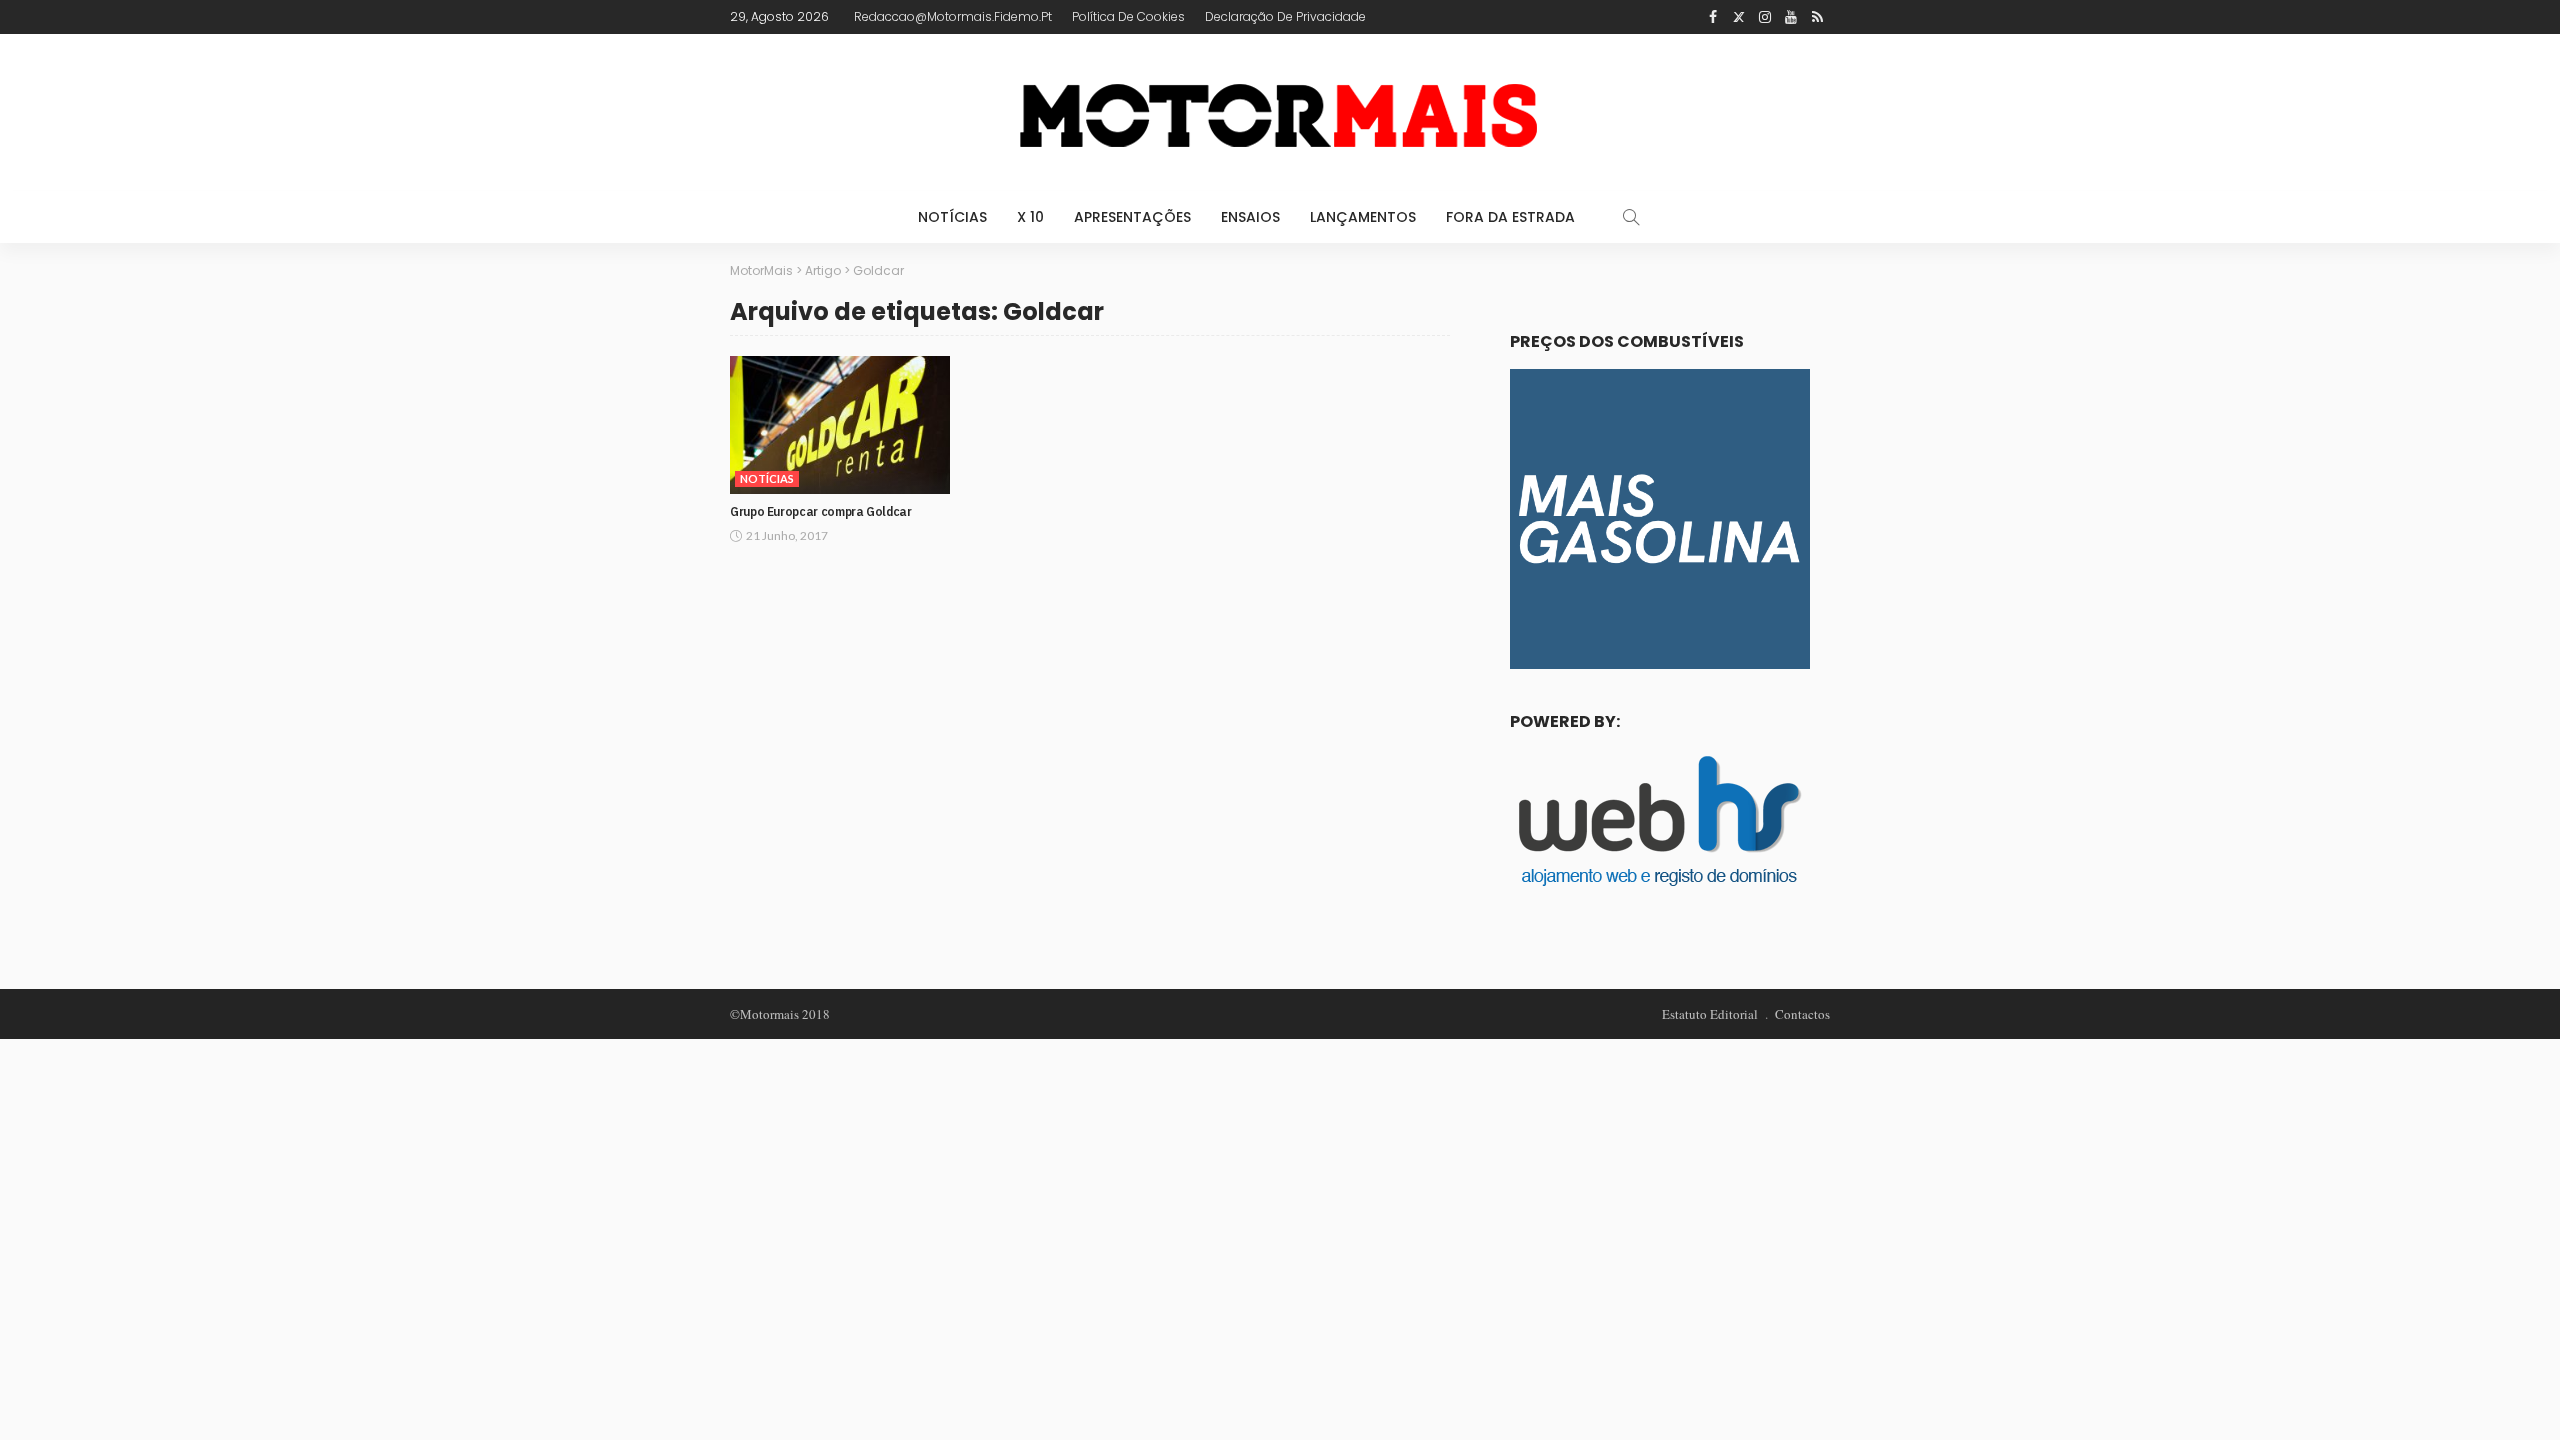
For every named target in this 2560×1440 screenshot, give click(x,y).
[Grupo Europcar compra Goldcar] (840, 425)
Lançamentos (1363, 217)
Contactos (1802, 1014)
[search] (1631, 217)
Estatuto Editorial (1710, 1014)
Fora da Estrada (1510, 217)
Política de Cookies (1128, 16)
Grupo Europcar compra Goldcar (821, 511)
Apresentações (1132, 217)
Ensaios (1250, 217)
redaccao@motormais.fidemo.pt (953, 16)
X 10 (1030, 217)
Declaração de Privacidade (1285, 16)
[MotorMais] (1280, 112)
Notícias (952, 217)
